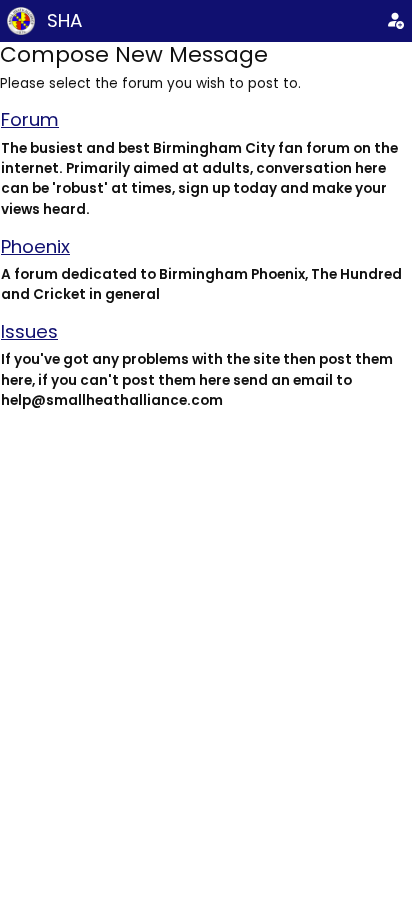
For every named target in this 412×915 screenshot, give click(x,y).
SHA (65, 20)
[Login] (395, 21)
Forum (30, 119)
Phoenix (35, 246)
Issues (29, 331)
